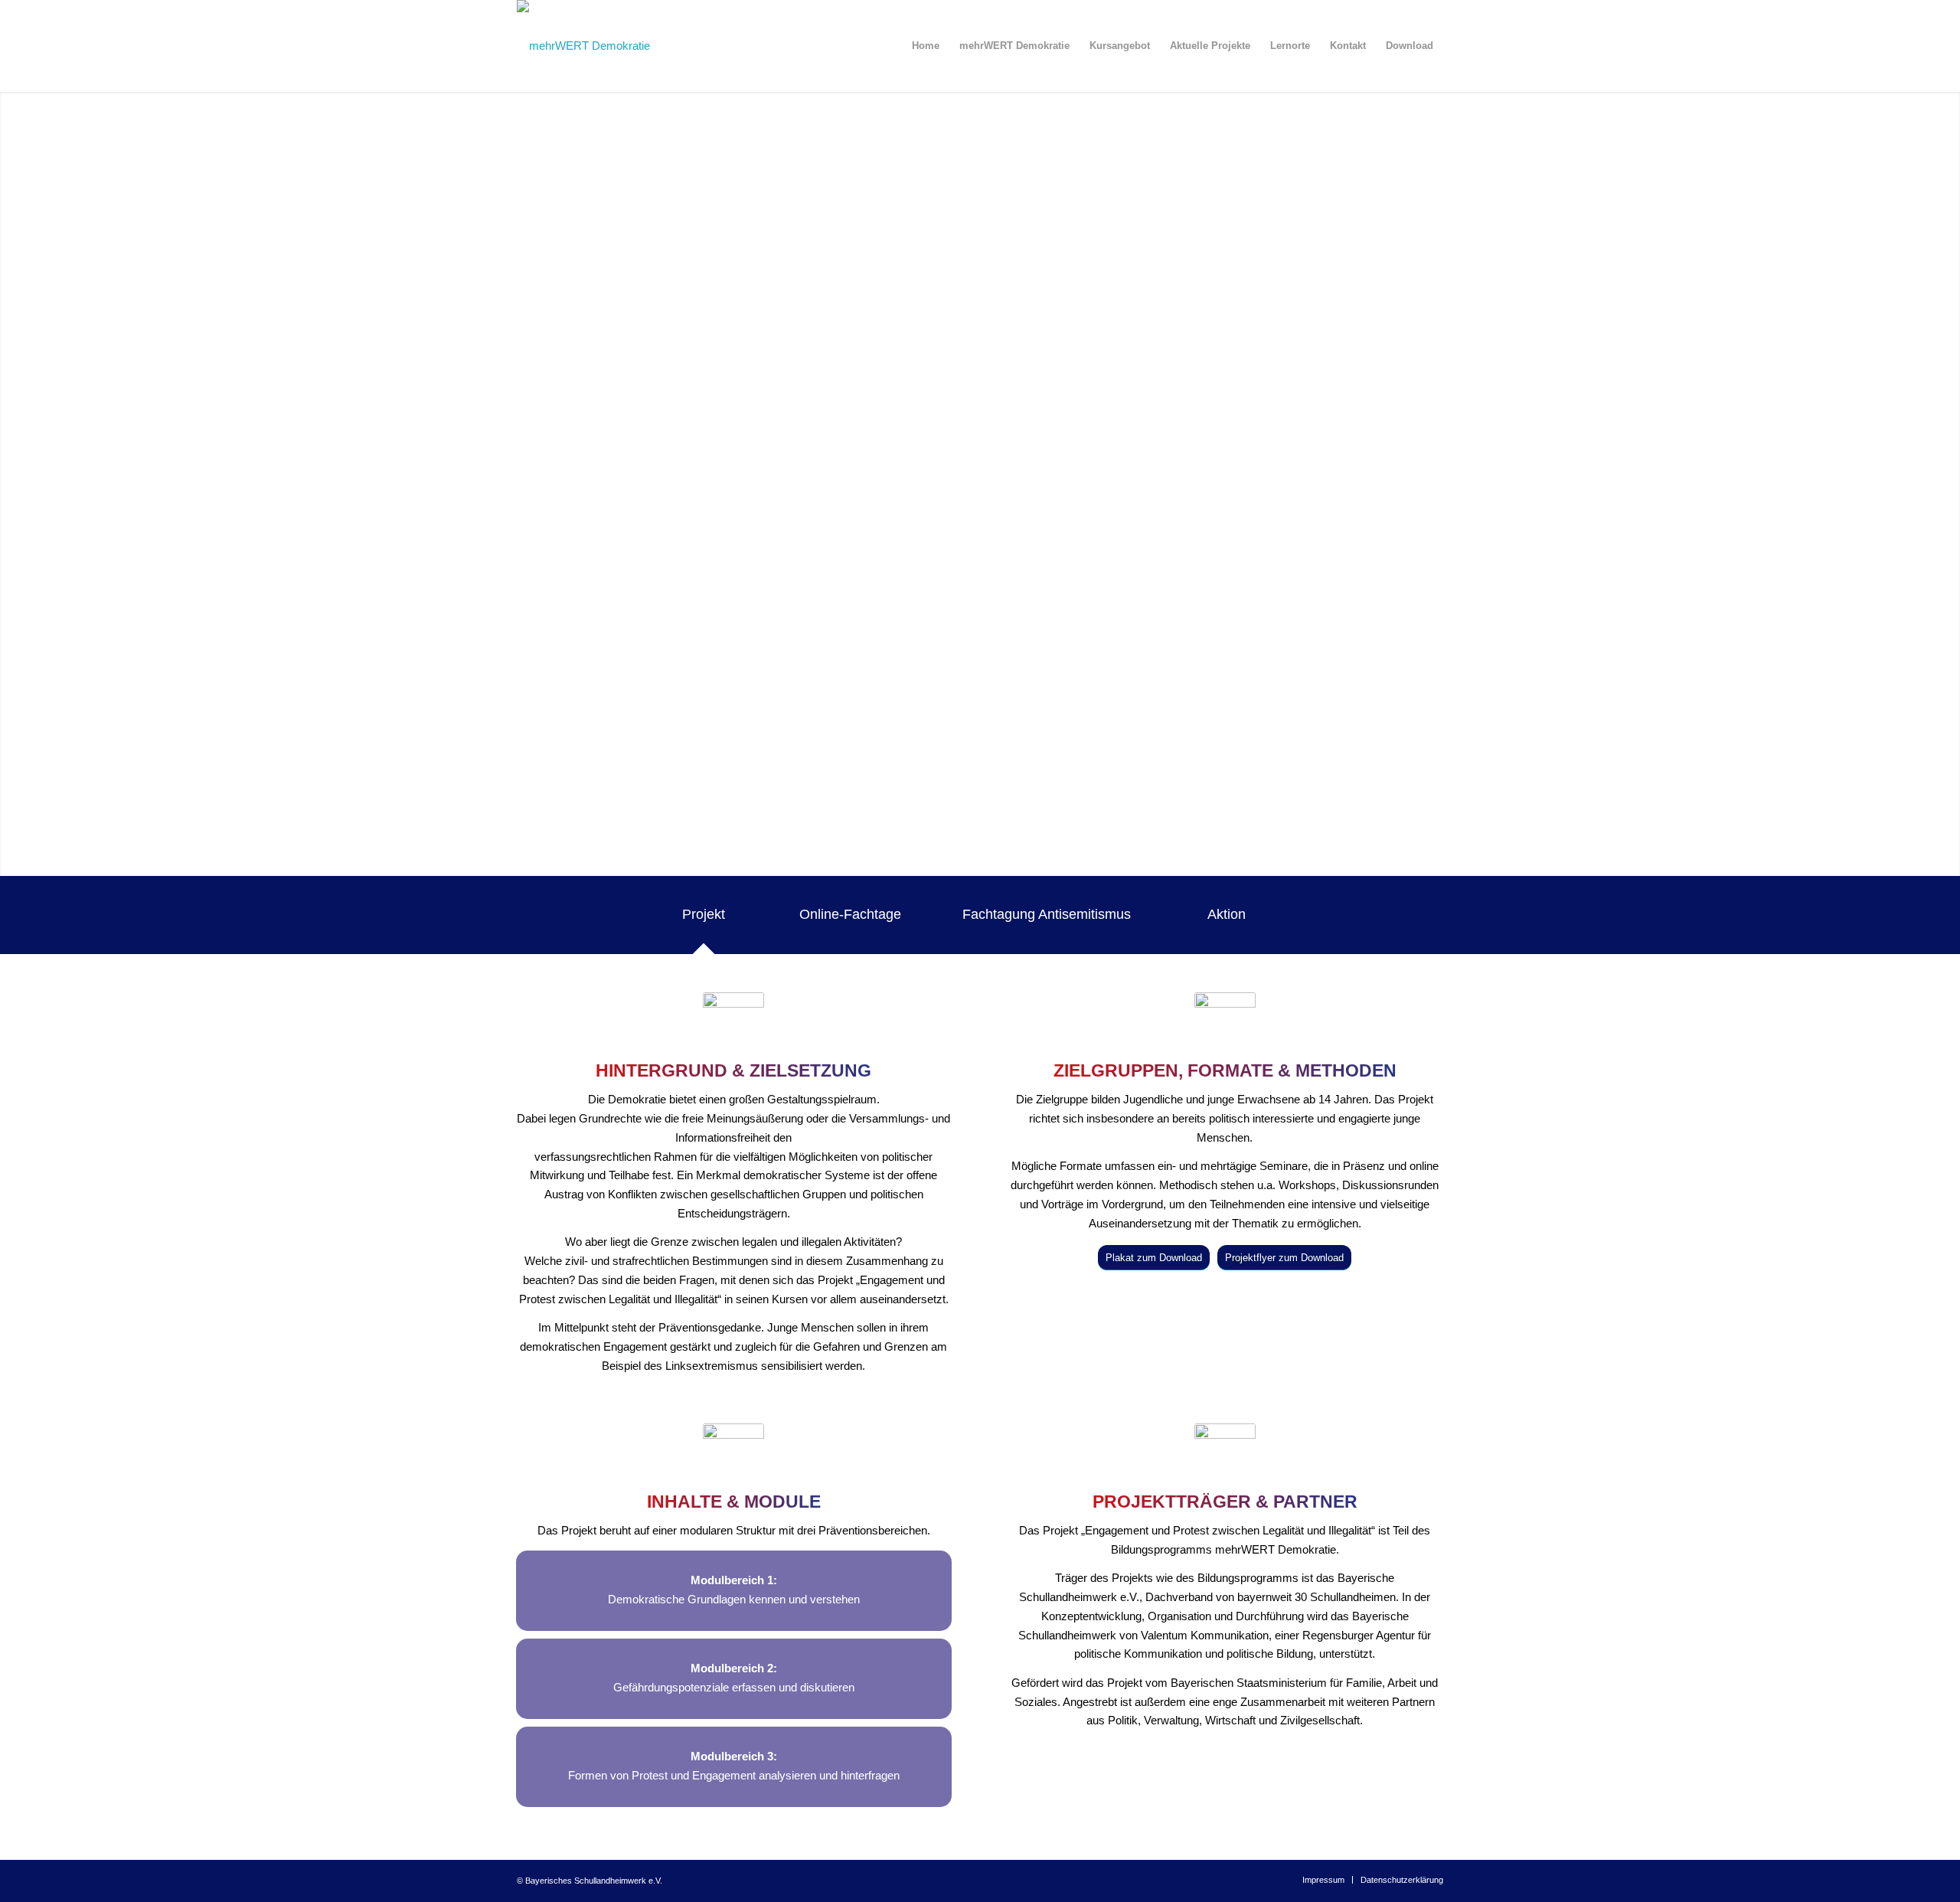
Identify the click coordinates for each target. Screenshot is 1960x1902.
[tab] (719, 920)
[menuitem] (926, 46)
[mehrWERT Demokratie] (583, 46)
